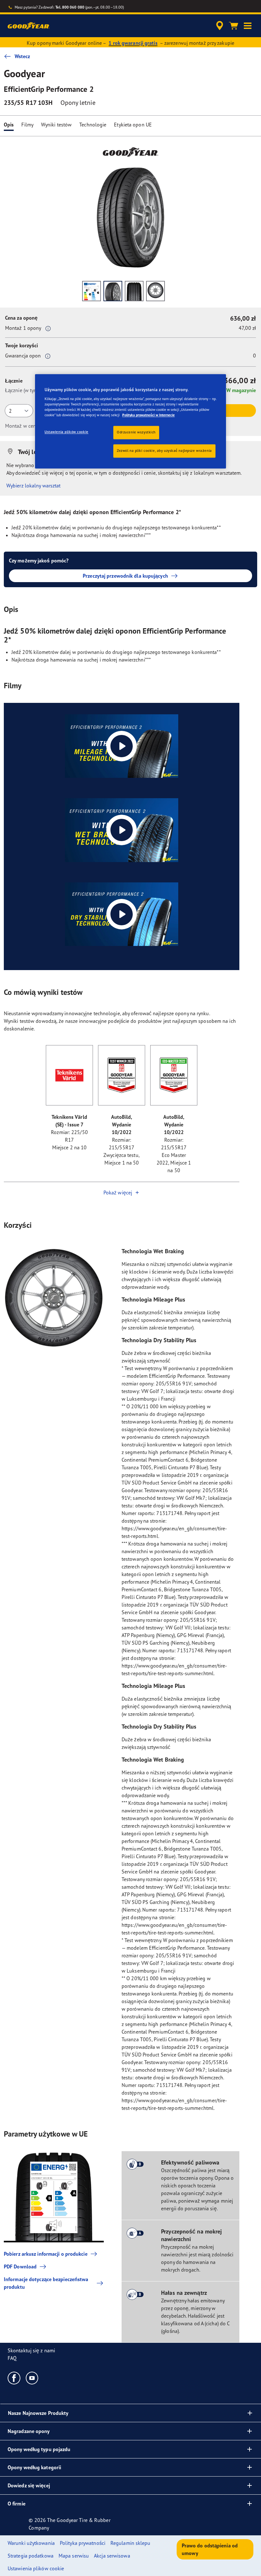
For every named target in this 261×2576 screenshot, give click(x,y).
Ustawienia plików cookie (67, 432)
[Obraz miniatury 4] (155, 291)
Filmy (27, 125)
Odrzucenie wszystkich (136, 432)
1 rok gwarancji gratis (133, 43)
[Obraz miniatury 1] (92, 291)
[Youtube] (32, 2378)
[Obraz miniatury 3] (134, 291)
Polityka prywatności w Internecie (148, 415)
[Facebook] (14, 2378)
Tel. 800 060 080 (70, 7)
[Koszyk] (234, 26)
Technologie (93, 125)
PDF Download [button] (20, 2267)
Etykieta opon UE (133, 125)
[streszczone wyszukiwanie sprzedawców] (219, 26)
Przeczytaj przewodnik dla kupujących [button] (125, 576)
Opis (9, 125)
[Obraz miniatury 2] (113, 291)
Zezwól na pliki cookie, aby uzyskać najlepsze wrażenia (164, 451)
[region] (130, 421)
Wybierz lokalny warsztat (33, 486)
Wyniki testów (56, 125)
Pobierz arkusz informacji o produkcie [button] (46, 2254)
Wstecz (22, 56)
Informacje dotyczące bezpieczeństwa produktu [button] (46, 2283)
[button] (248, 26)
